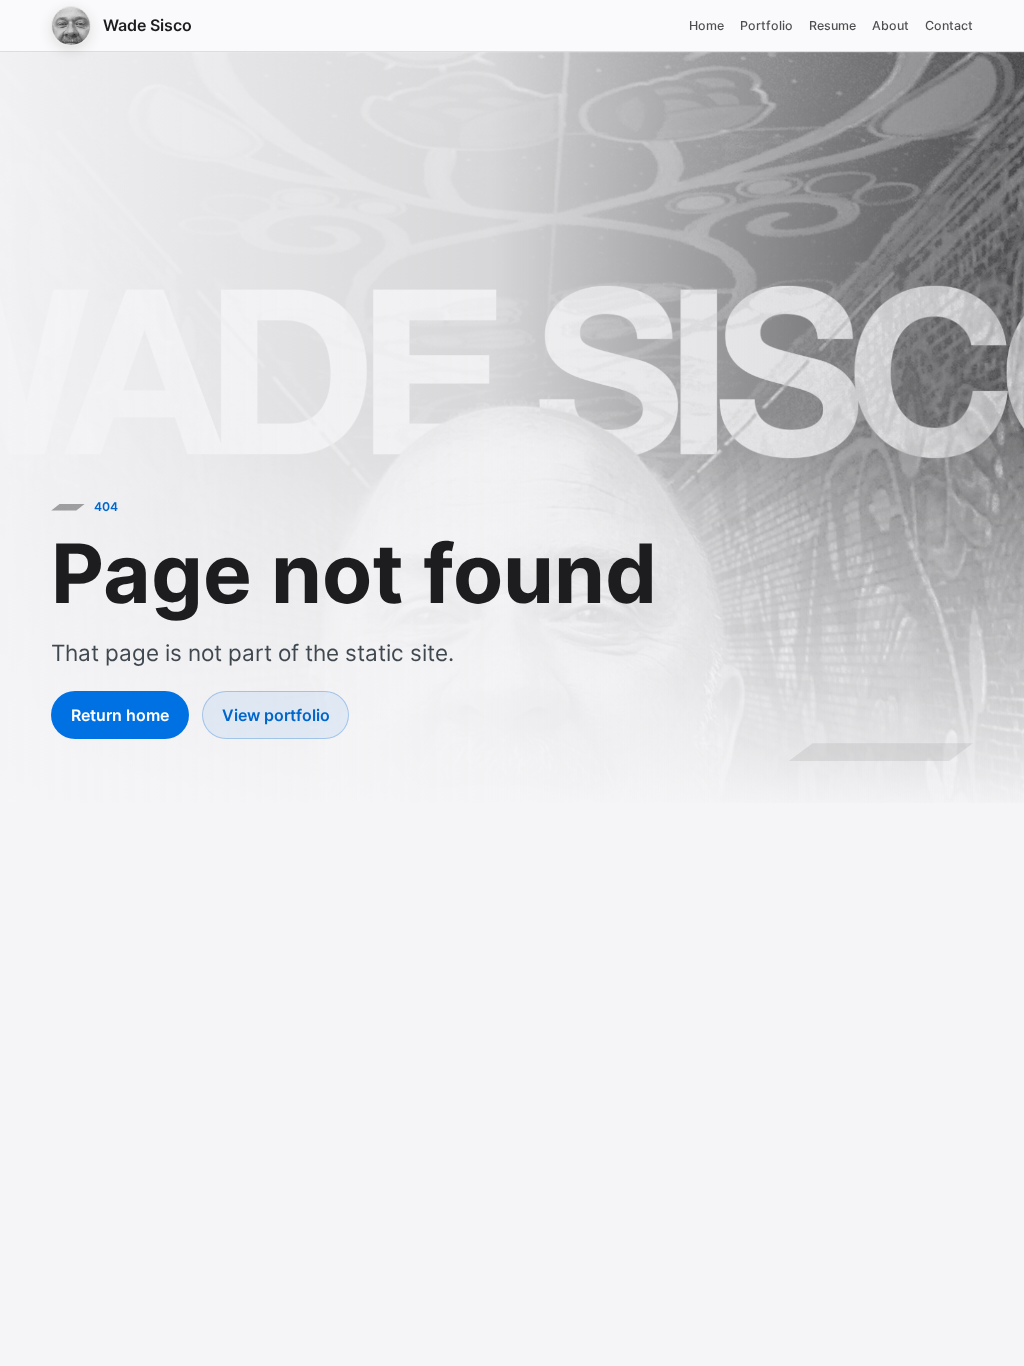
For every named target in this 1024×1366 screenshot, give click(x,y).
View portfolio (276, 715)
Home (706, 25)
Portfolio (766, 25)
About (890, 25)
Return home (120, 715)
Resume (832, 25)
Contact (949, 25)
